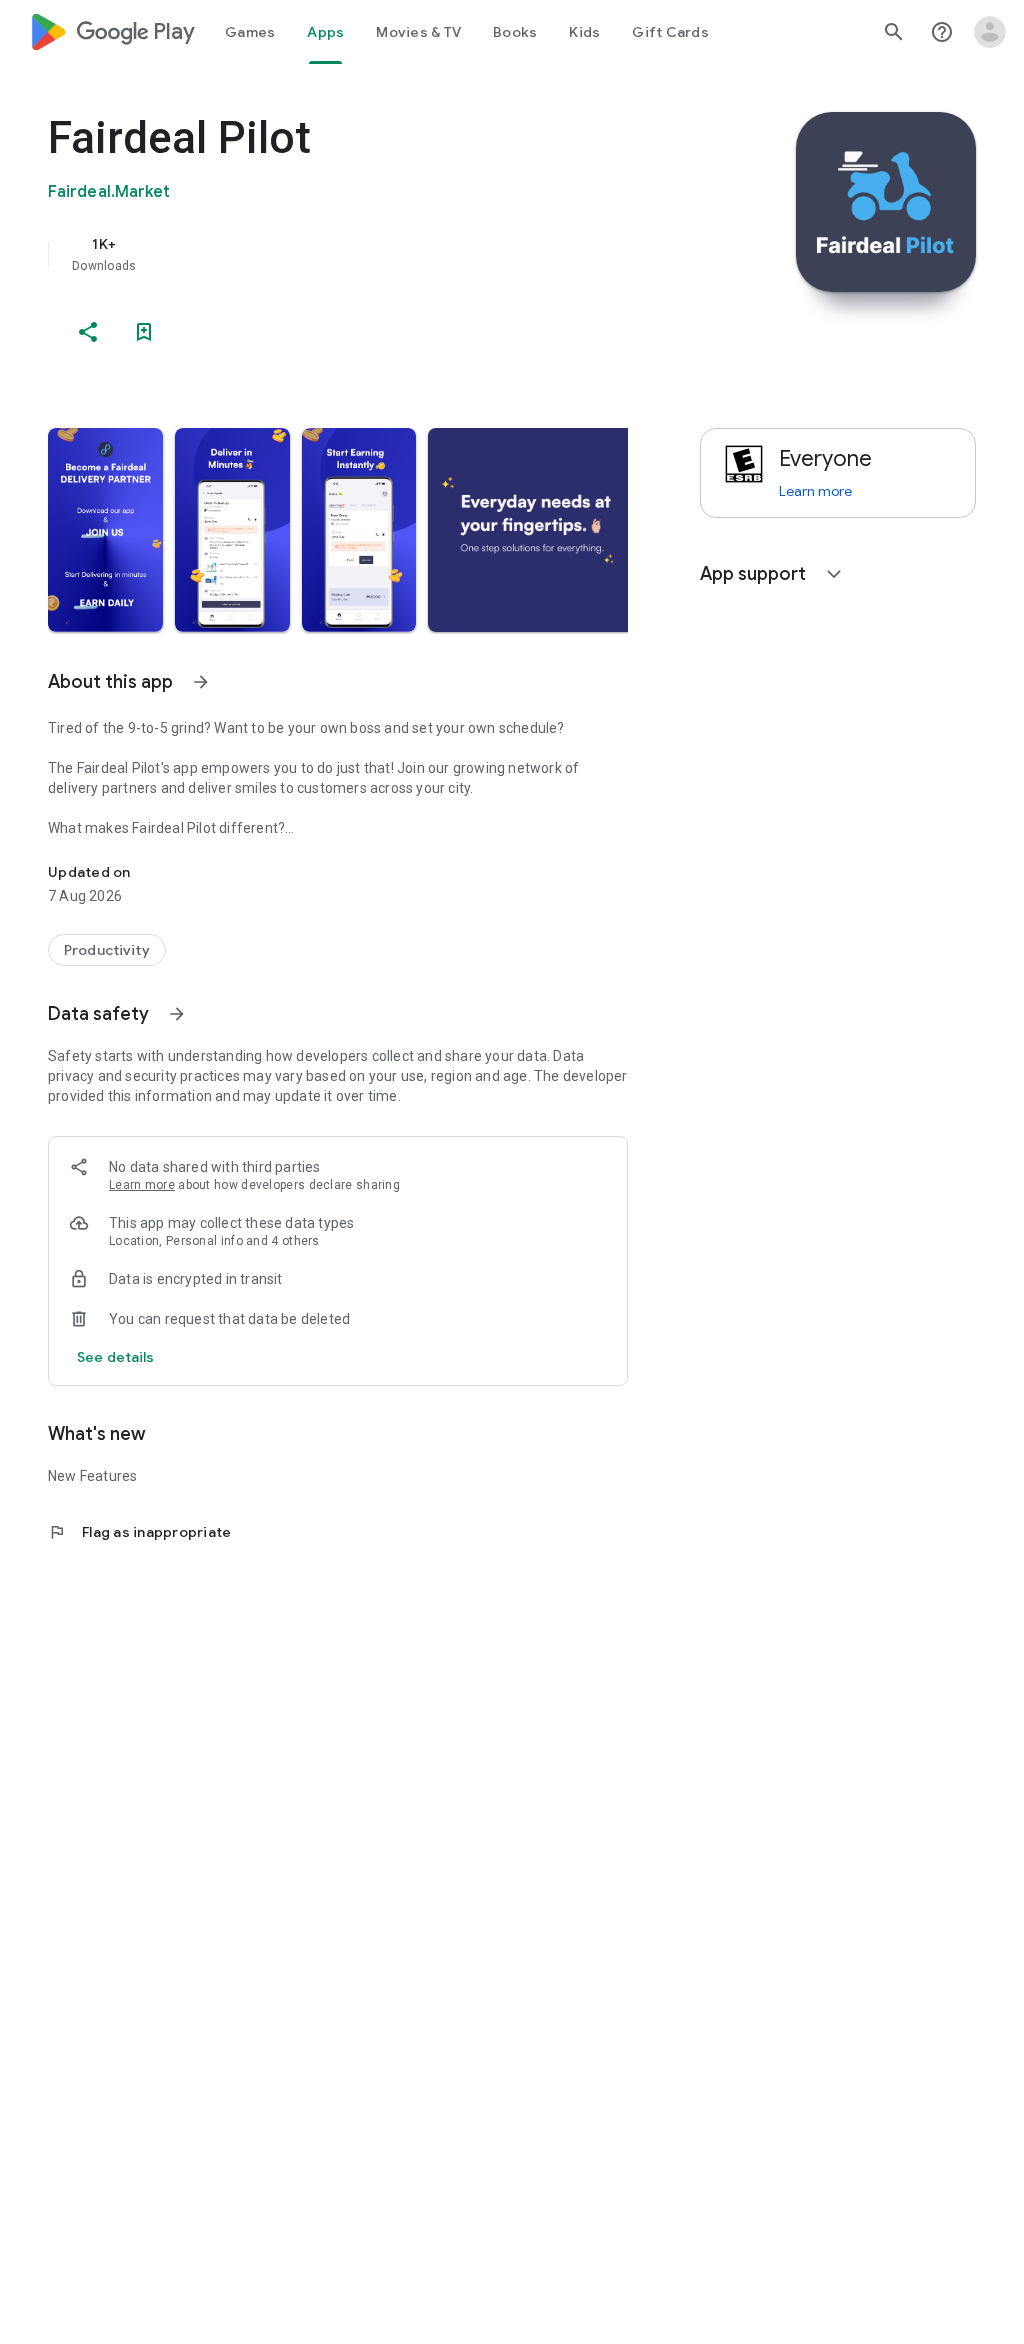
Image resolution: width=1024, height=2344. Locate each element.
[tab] (250, 32)
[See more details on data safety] (116, 1357)
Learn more (142, 1185)
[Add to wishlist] (144, 332)
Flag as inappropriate (139, 1532)
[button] (105, 530)
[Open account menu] (990, 32)
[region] (366, 254)
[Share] (88, 332)
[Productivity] (107, 950)
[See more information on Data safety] (177, 1014)
